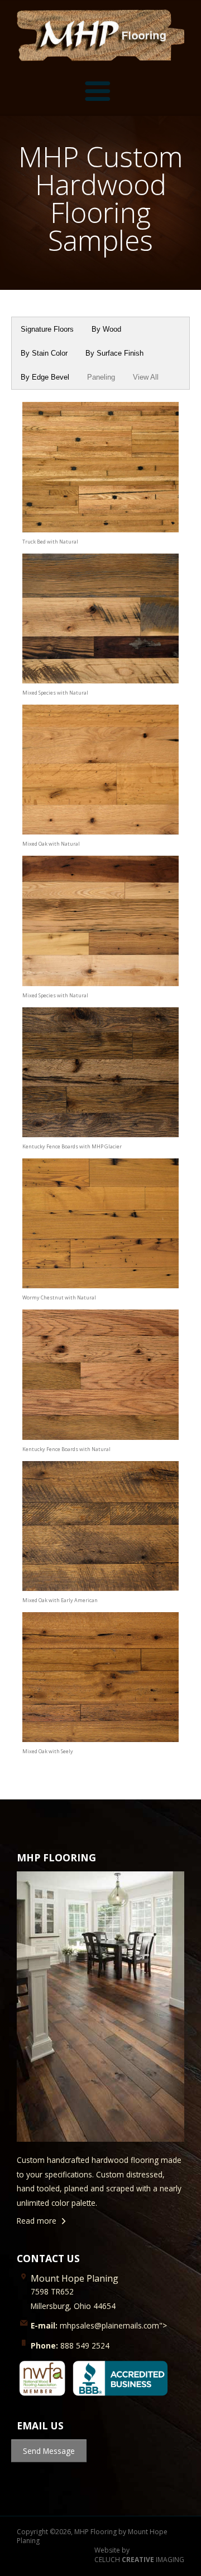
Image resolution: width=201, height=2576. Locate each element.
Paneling (101, 377)
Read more (37, 2221)
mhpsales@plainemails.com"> (99, 2325)
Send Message (49, 2451)
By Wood (106, 329)
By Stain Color (44, 353)
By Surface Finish (114, 353)
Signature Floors (47, 329)
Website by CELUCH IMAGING (139, 2555)
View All (146, 377)
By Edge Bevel (45, 377)
